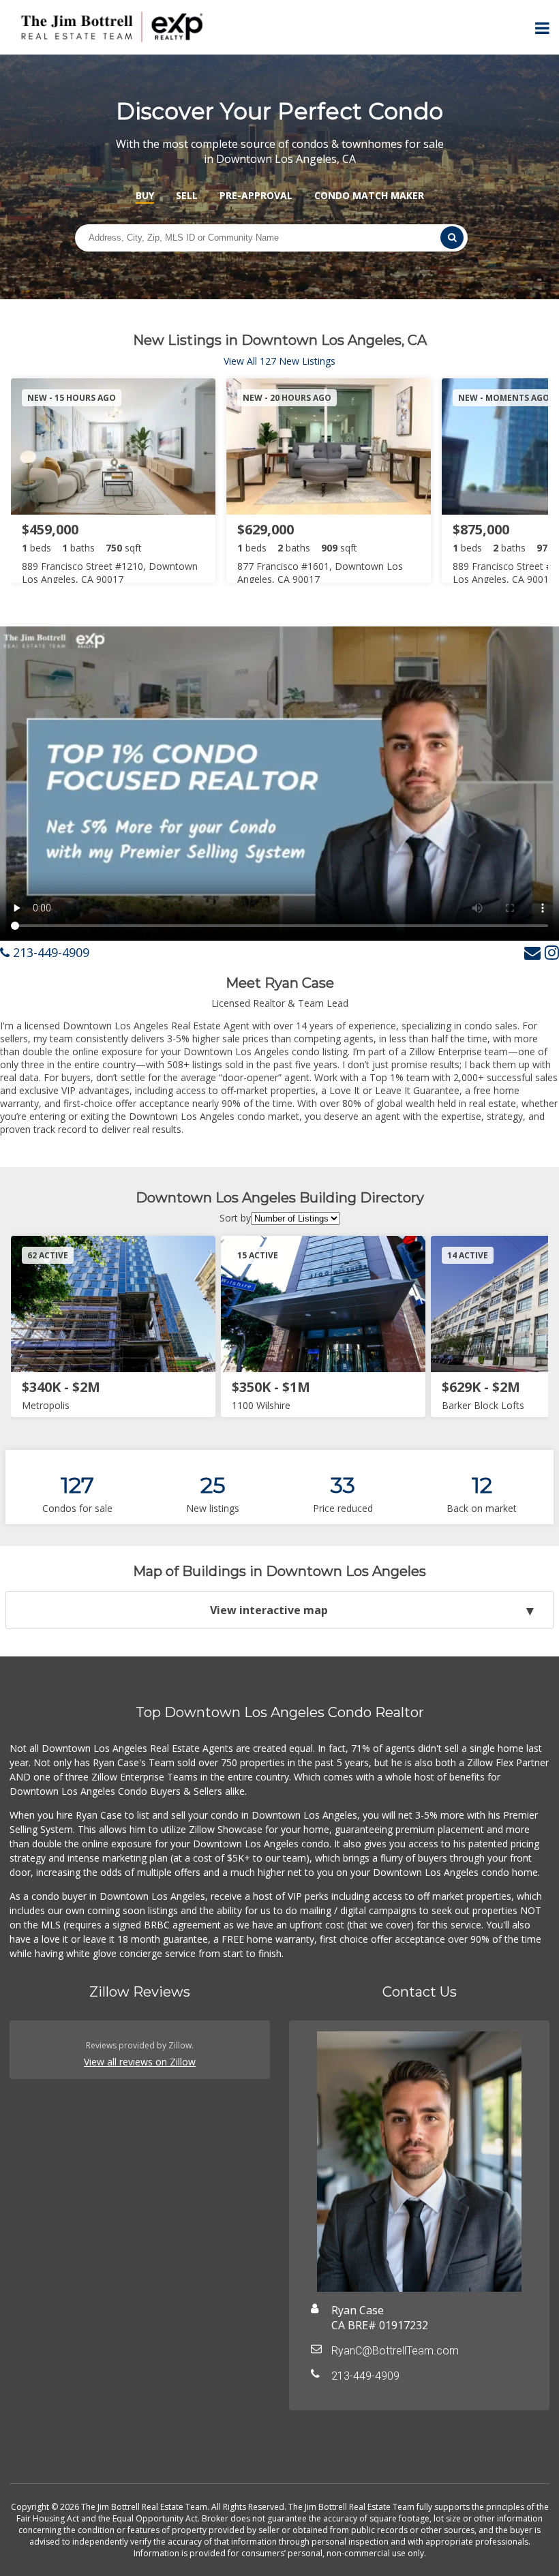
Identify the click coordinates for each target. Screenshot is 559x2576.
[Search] (452, 238)
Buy (145, 195)
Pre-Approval (256, 195)
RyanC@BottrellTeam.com (395, 2351)
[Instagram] (552, 952)
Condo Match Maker (369, 195)
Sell (187, 195)
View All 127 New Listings (279, 361)
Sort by (235, 1218)
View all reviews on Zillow (140, 2062)
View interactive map (269, 1610)
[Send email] (532, 952)
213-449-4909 (49, 952)
